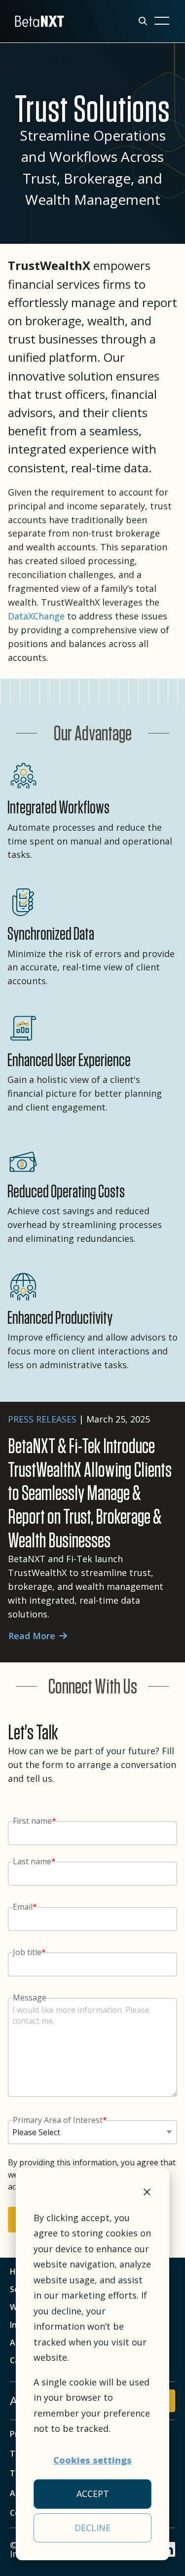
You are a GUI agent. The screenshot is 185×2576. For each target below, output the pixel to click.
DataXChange (37, 616)
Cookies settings (92, 2460)
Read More (32, 1636)
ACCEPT (93, 2494)
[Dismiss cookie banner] (147, 2193)
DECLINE (92, 2528)
